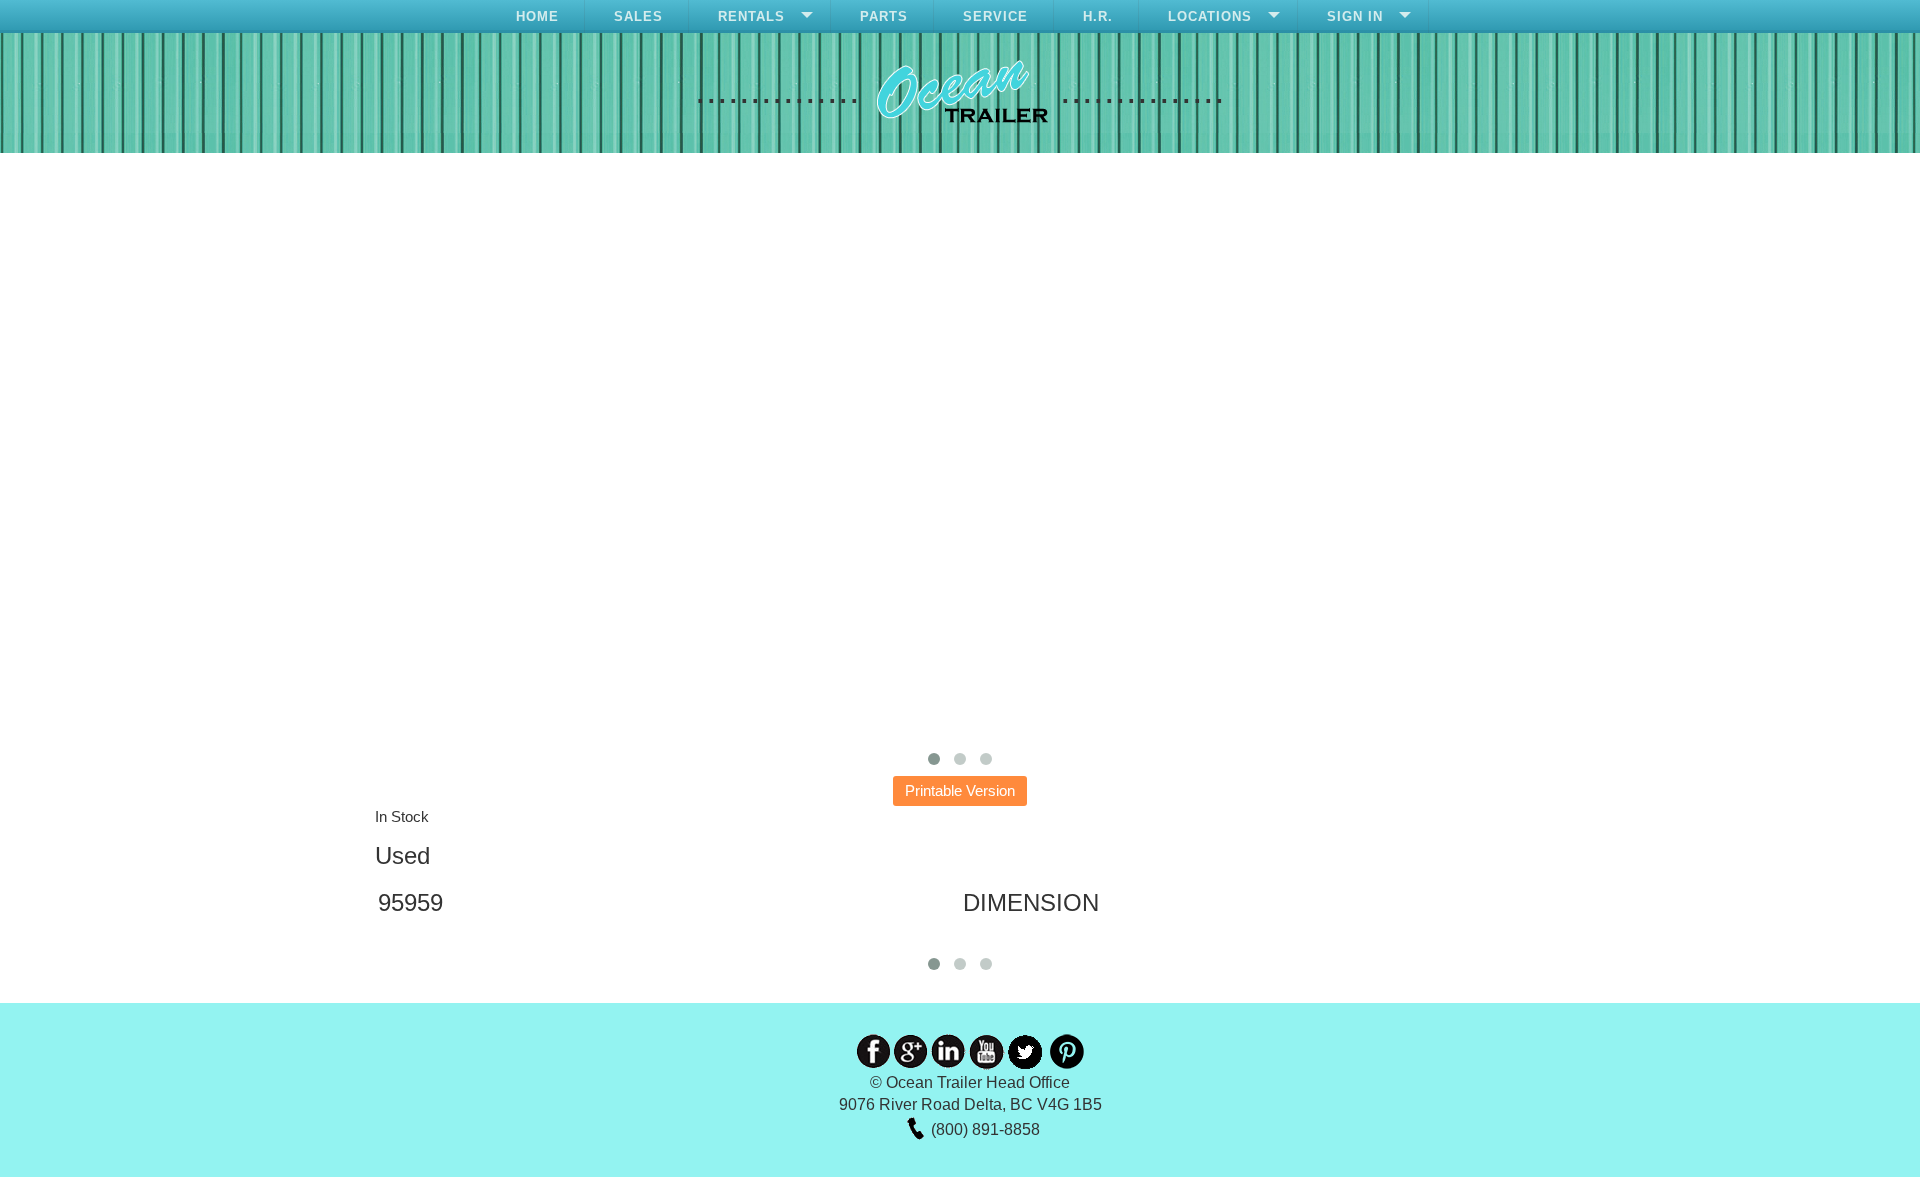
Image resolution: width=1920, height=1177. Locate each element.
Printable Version (960, 790)
